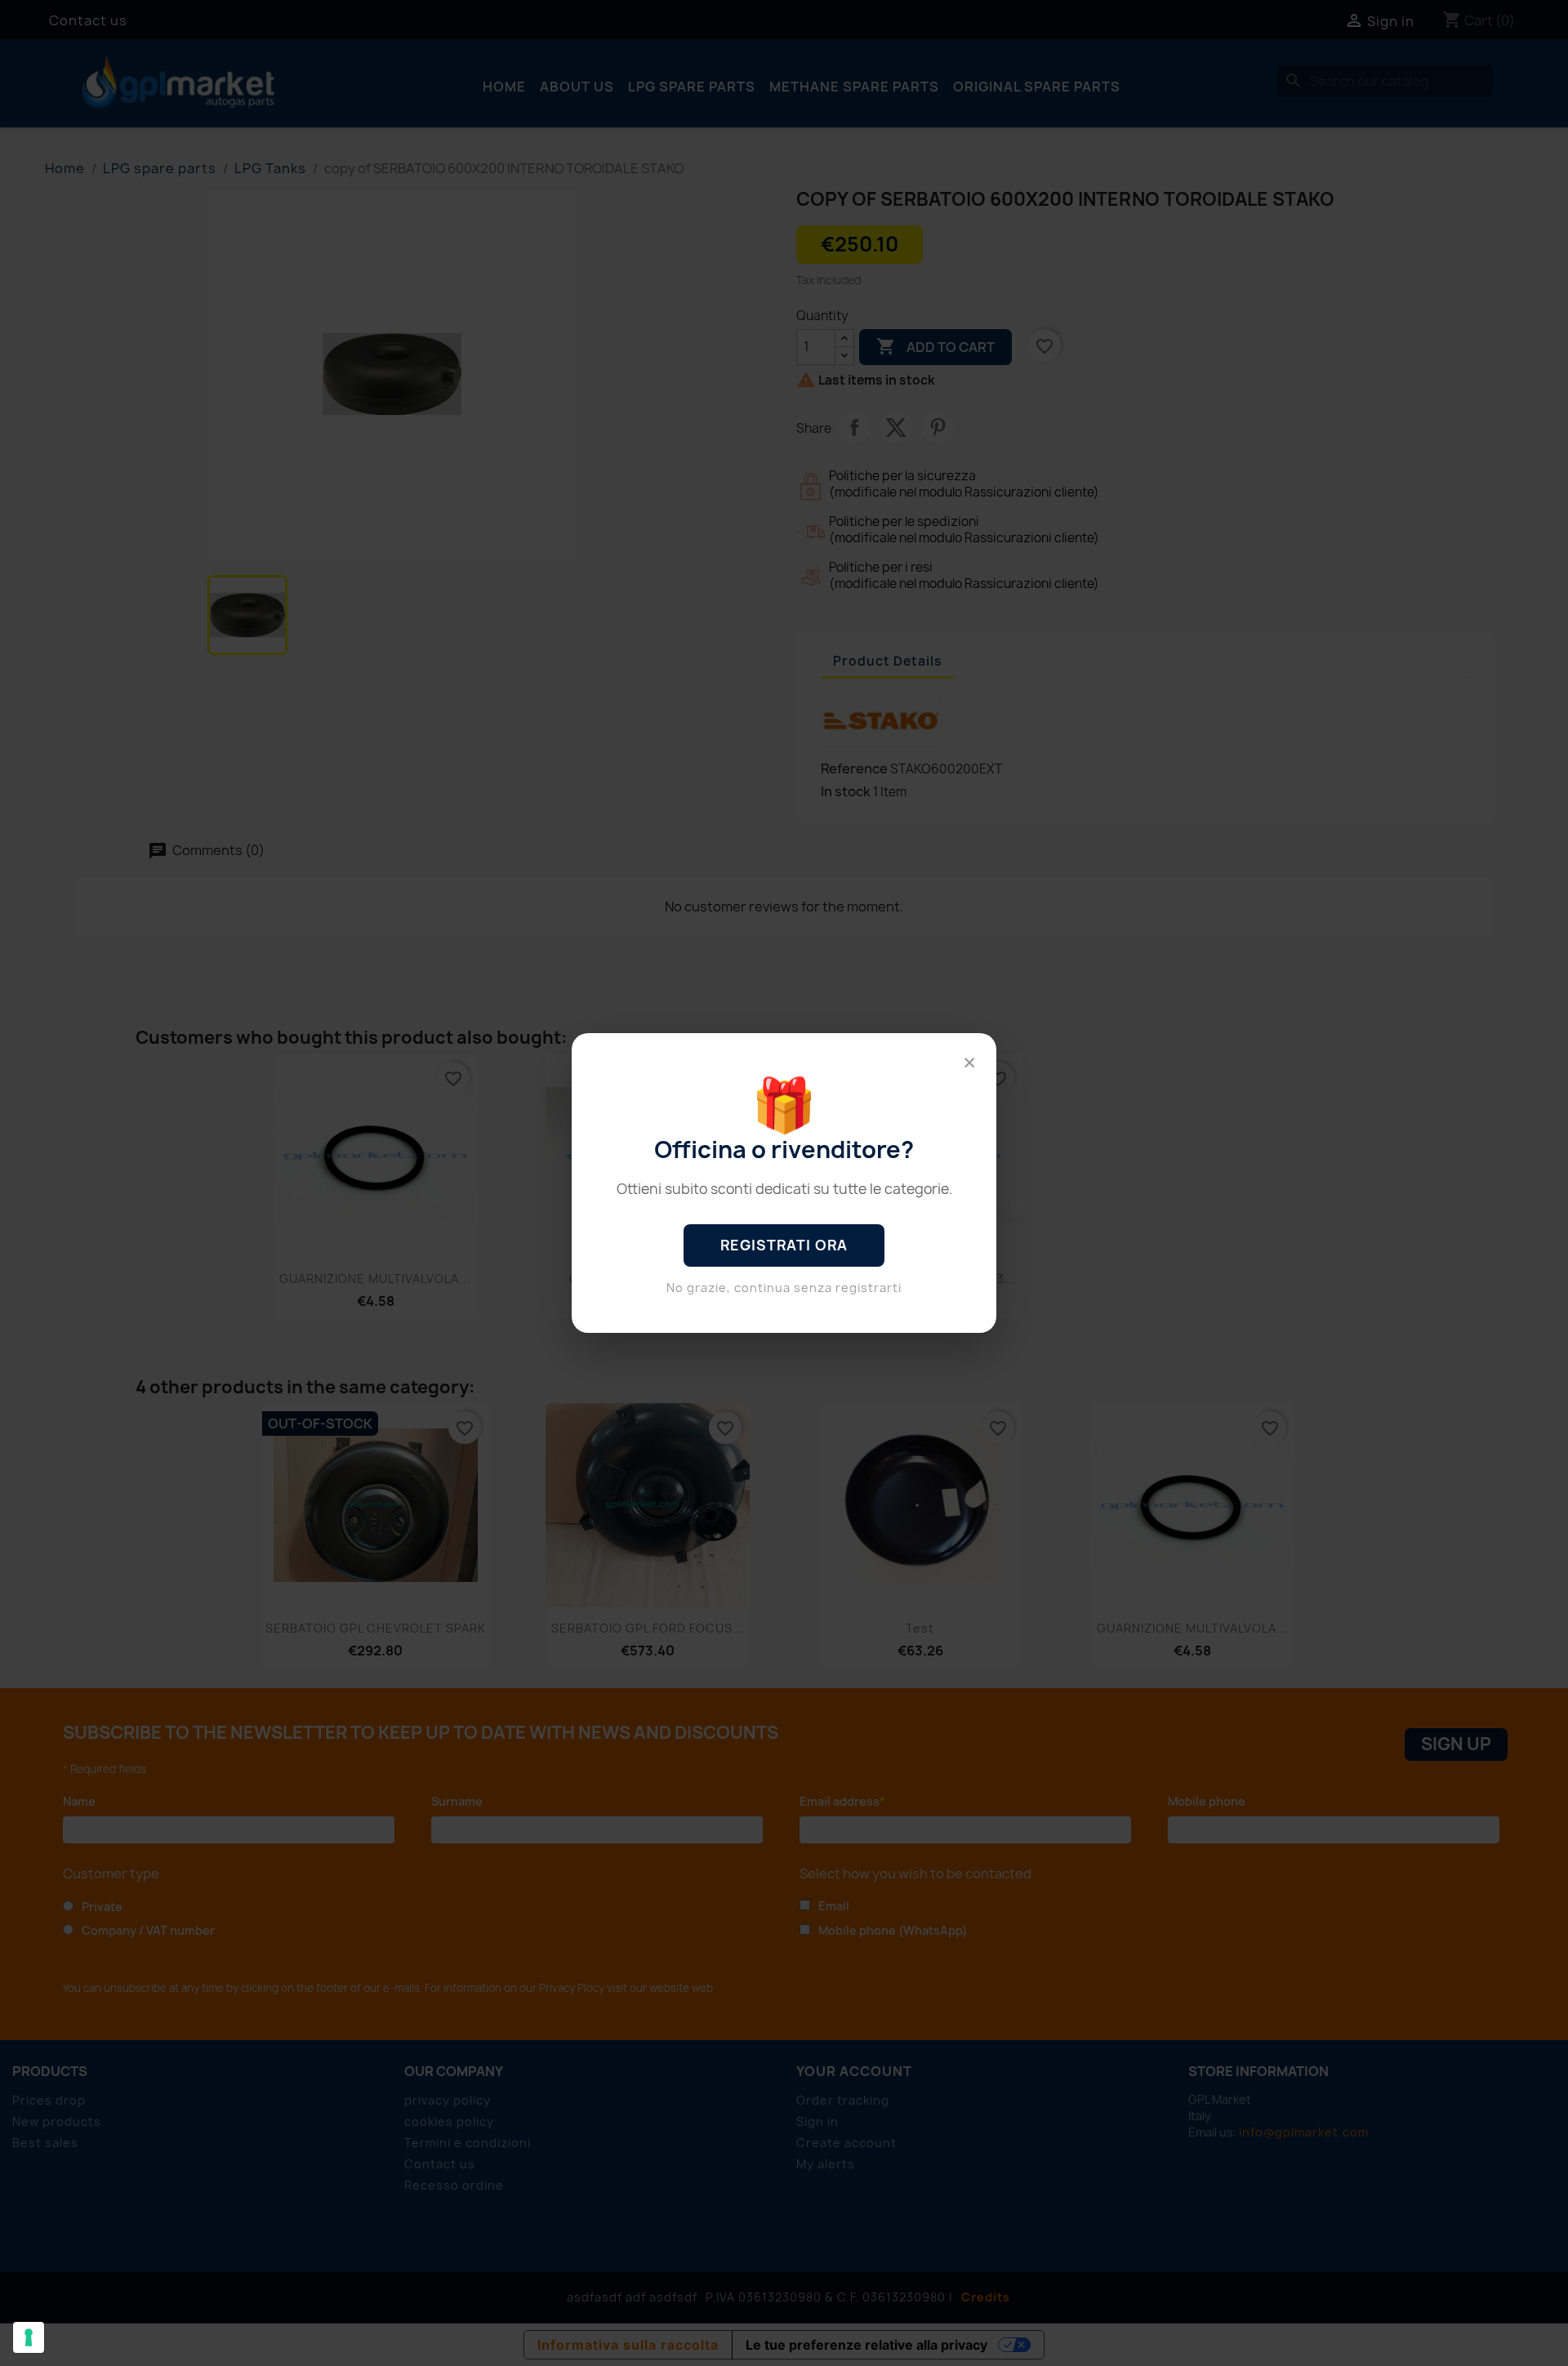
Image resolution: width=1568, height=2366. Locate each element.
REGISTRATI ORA (784, 1245)
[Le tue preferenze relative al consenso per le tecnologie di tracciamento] (29, 2337)
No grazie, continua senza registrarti (784, 1288)
